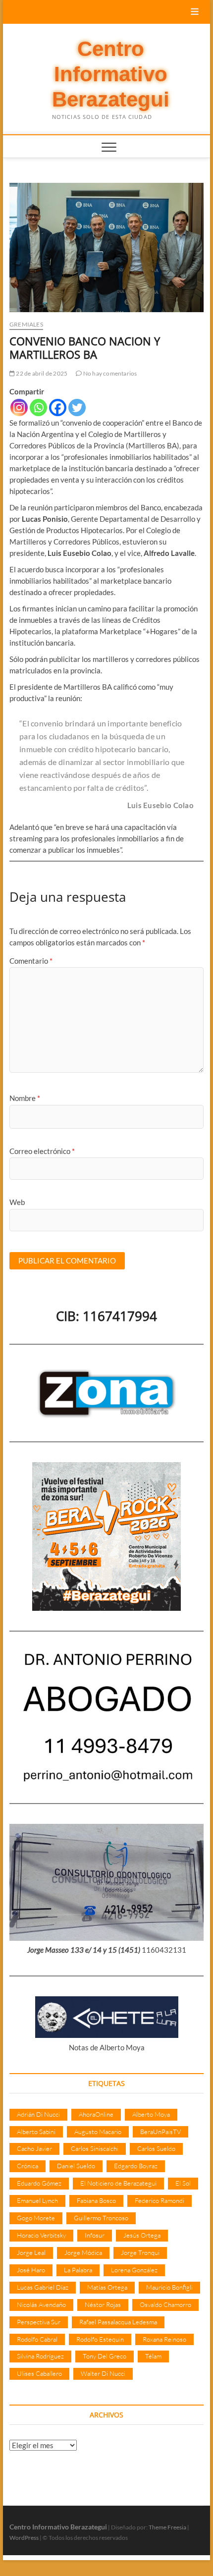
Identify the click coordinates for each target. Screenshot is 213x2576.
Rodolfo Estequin (100, 2339)
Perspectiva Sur (39, 2322)
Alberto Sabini (36, 2132)
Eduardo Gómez (39, 2183)
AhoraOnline (96, 2114)
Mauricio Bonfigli (169, 2287)
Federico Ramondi (160, 2200)
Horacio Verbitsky (41, 2235)
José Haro (31, 2270)
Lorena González (134, 2270)
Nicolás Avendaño (41, 2304)
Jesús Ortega (142, 2235)
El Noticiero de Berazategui (118, 2183)
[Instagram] (19, 408)
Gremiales (26, 324)
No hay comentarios (109, 373)
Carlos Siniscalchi (95, 2148)
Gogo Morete (36, 2218)
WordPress (24, 2538)
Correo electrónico (42, 1151)
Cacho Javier (34, 2148)
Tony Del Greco (105, 2356)
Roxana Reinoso (164, 2339)
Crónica (27, 2166)
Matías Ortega (107, 2287)
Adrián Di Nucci (38, 2114)
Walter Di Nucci (103, 2373)
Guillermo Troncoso (101, 2218)
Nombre (25, 1098)
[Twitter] (77, 408)
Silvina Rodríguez (40, 2356)
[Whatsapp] (38, 408)
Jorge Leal (31, 2252)
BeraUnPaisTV (160, 2132)
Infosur (95, 2235)
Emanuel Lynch (37, 2200)
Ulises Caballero (39, 2373)
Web (17, 1202)
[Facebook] (58, 408)
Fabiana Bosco (96, 2200)
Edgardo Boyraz (136, 2166)
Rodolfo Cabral (37, 2339)
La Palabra (78, 2270)
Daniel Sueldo (76, 2166)
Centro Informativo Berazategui (111, 74)
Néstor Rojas (103, 2304)
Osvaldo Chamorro (165, 2304)
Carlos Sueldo (156, 2148)
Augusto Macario (98, 2132)
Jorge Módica (83, 2252)
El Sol (183, 2183)
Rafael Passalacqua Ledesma (118, 2322)
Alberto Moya (151, 2114)
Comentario (31, 961)
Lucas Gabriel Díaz (43, 2287)
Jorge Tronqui (140, 2252)
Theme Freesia (167, 2527)
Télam (153, 2356)
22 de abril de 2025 (41, 373)
